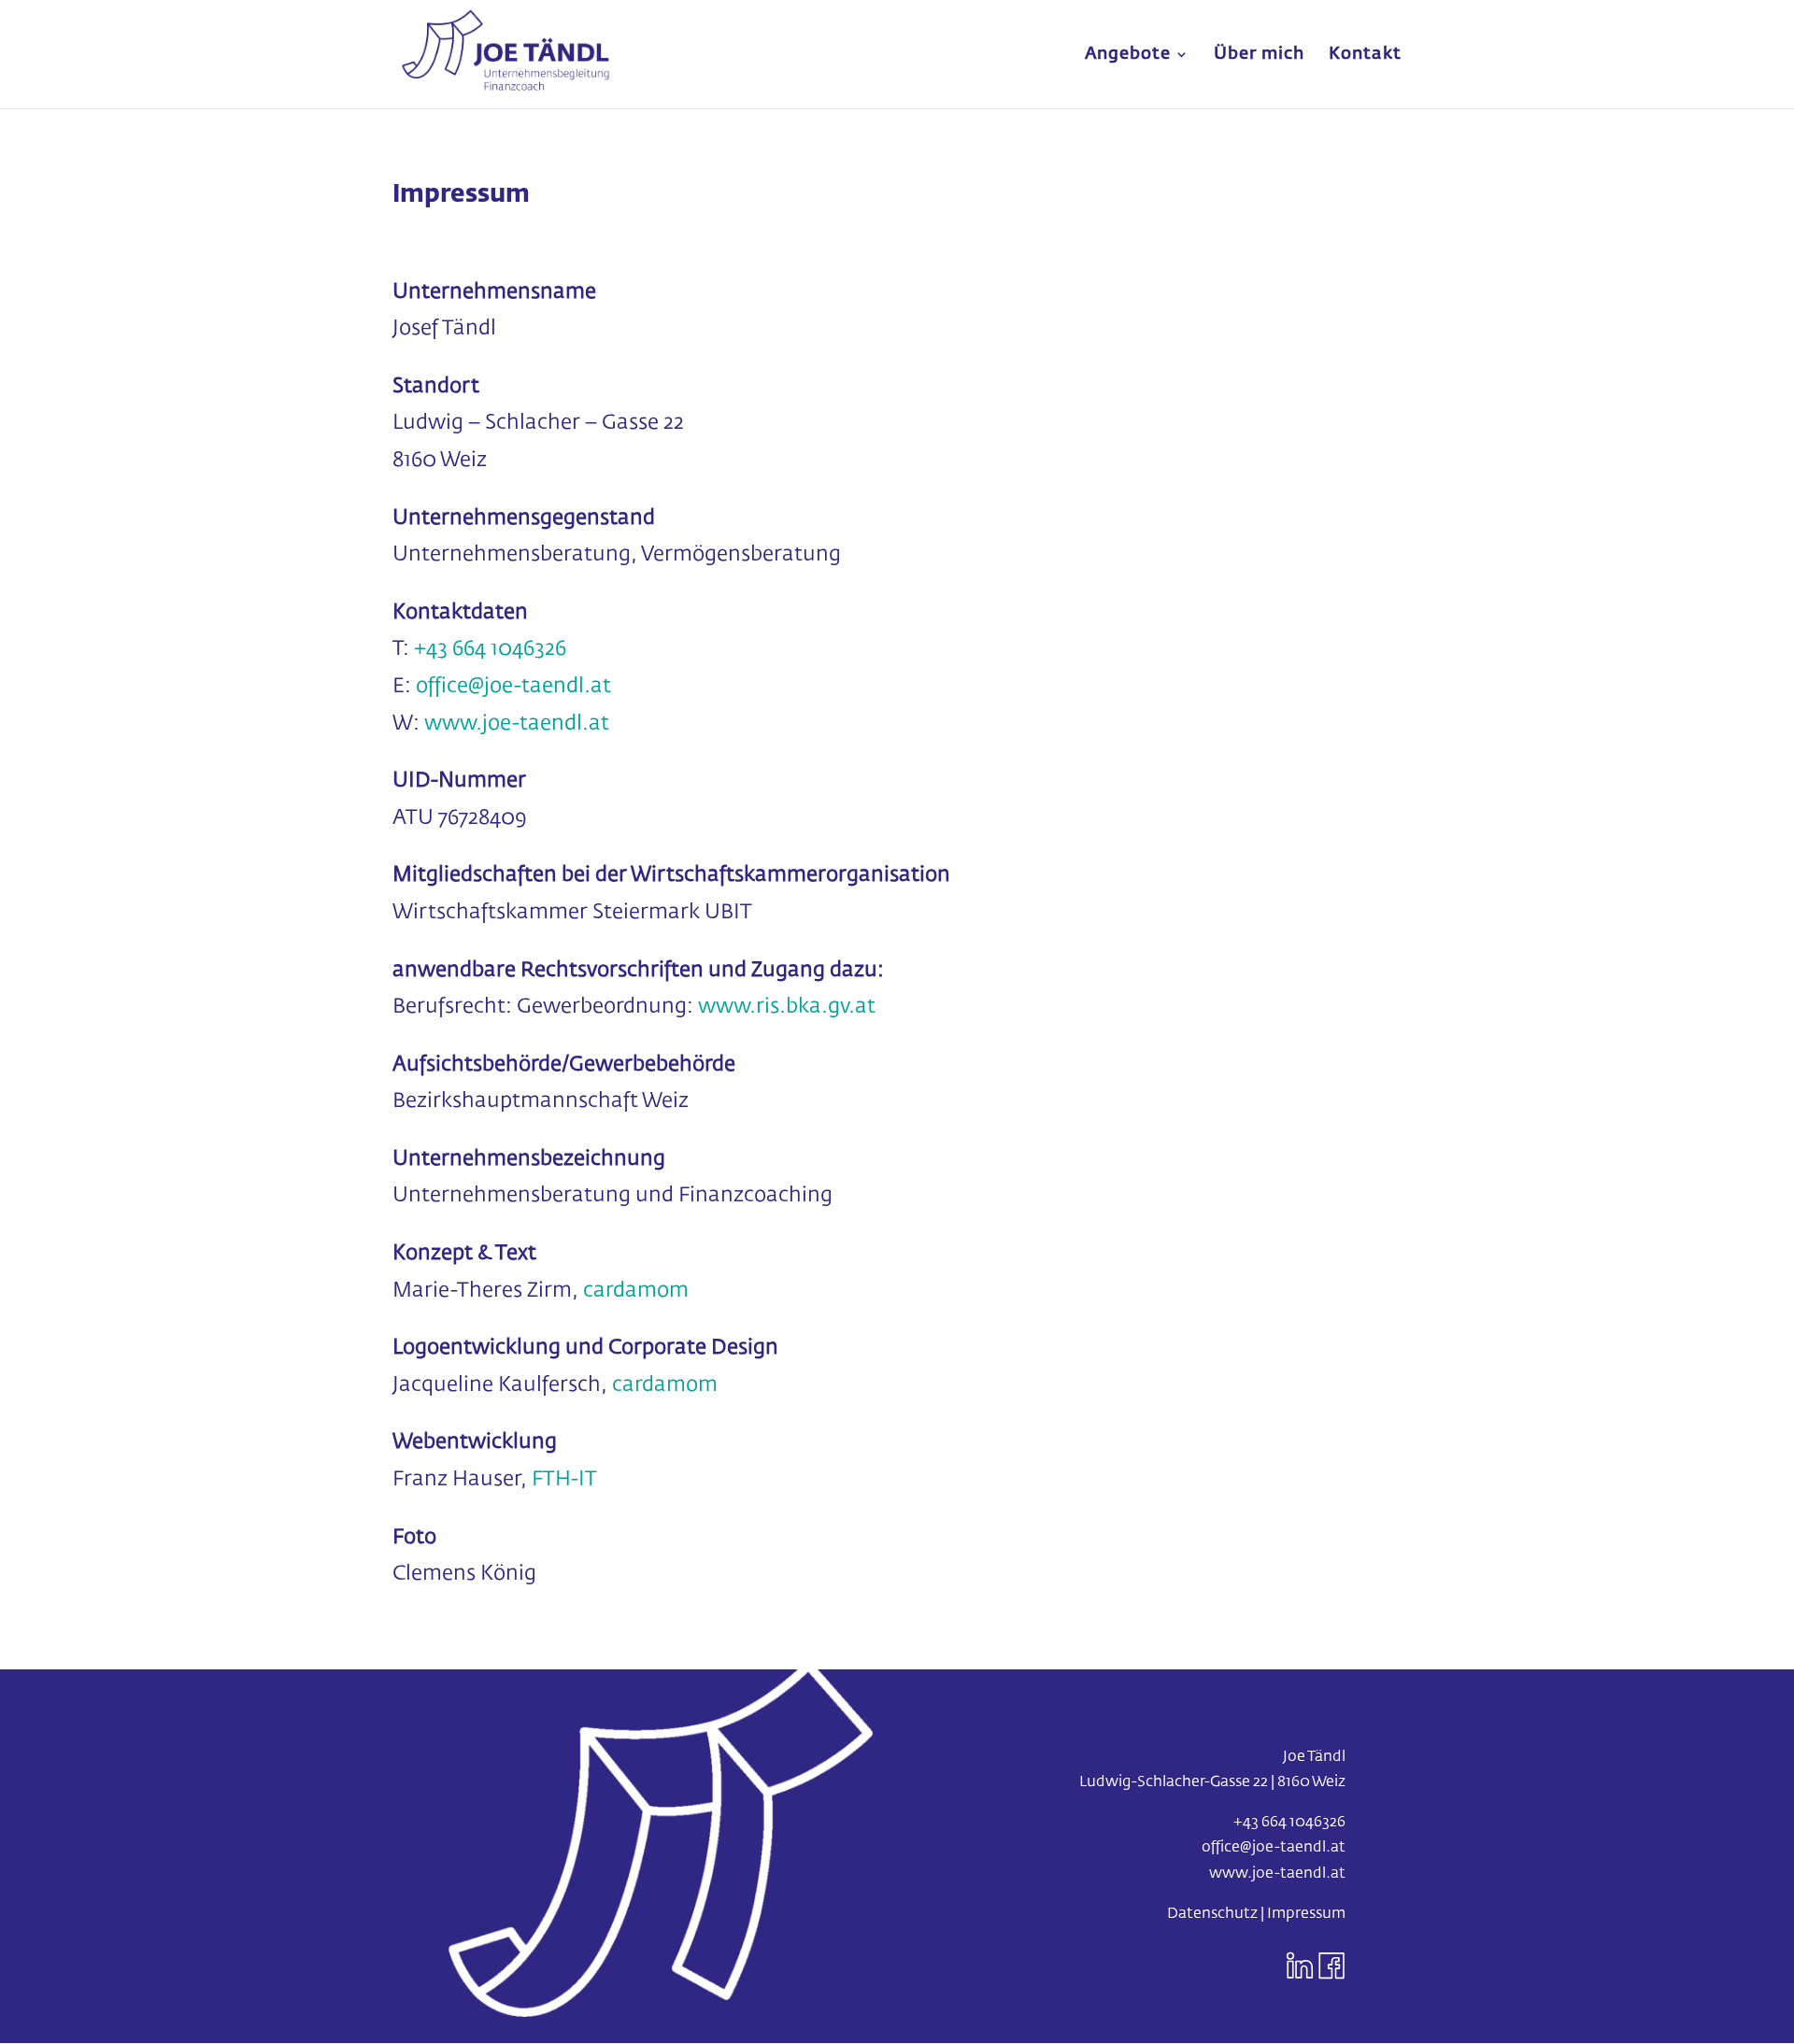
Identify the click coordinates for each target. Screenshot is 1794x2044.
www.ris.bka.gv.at (787, 1007)
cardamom (636, 1291)
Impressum (1306, 1914)
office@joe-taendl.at (1274, 1848)
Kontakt (1365, 55)
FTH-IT (564, 1480)
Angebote (1128, 55)
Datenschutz (1212, 1914)
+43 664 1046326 (490, 649)
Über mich (1259, 55)
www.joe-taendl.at (517, 724)
